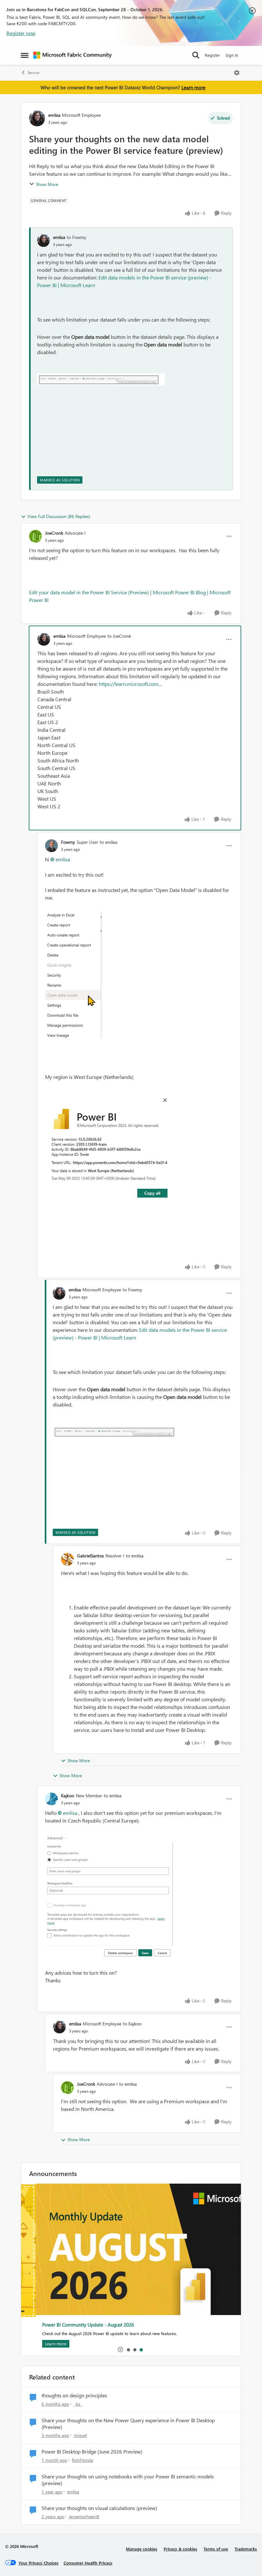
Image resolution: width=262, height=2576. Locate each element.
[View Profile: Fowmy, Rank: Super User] (51, 846)
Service (33, 73)
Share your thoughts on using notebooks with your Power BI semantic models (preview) (128, 2480)
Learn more (193, 87)
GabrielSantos (90, 1556)
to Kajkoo (132, 2024)
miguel (80, 2435)
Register (212, 55)
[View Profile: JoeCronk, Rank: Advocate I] (35, 536)
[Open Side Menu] (25, 55)
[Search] (196, 55)
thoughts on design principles (74, 2395)
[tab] (128, 2350)
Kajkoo (68, 1796)
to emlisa (108, 842)
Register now (21, 33)
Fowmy (68, 842)
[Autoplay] (120, 2350)
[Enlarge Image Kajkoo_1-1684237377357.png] (109, 1897)
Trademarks (246, 2549)
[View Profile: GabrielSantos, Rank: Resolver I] (67, 1559)
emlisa (54, 115)
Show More (47, 184)
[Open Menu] (237, 73)
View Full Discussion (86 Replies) (59, 516)
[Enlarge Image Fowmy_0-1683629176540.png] (109, 1145)
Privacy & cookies (180, 2549)
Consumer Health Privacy (88, 2563)
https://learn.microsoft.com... (130, 684)
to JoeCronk (119, 636)
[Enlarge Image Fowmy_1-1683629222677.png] (73, 975)
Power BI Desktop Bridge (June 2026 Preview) (92, 2452)
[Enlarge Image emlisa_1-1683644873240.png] (101, 379)
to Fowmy (77, 237)
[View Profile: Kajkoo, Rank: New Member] (51, 1799)
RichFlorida (82, 2460)
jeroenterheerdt (84, 2517)
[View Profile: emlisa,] (43, 241)
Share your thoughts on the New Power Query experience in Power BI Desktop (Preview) (128, 2424)
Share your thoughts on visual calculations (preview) (99, 2508)
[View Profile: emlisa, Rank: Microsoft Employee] (37, 118)
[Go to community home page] (73, 55)
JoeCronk (54, 533)
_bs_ (78, 2404)
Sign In (232, 55)
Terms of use (216, 2549)
